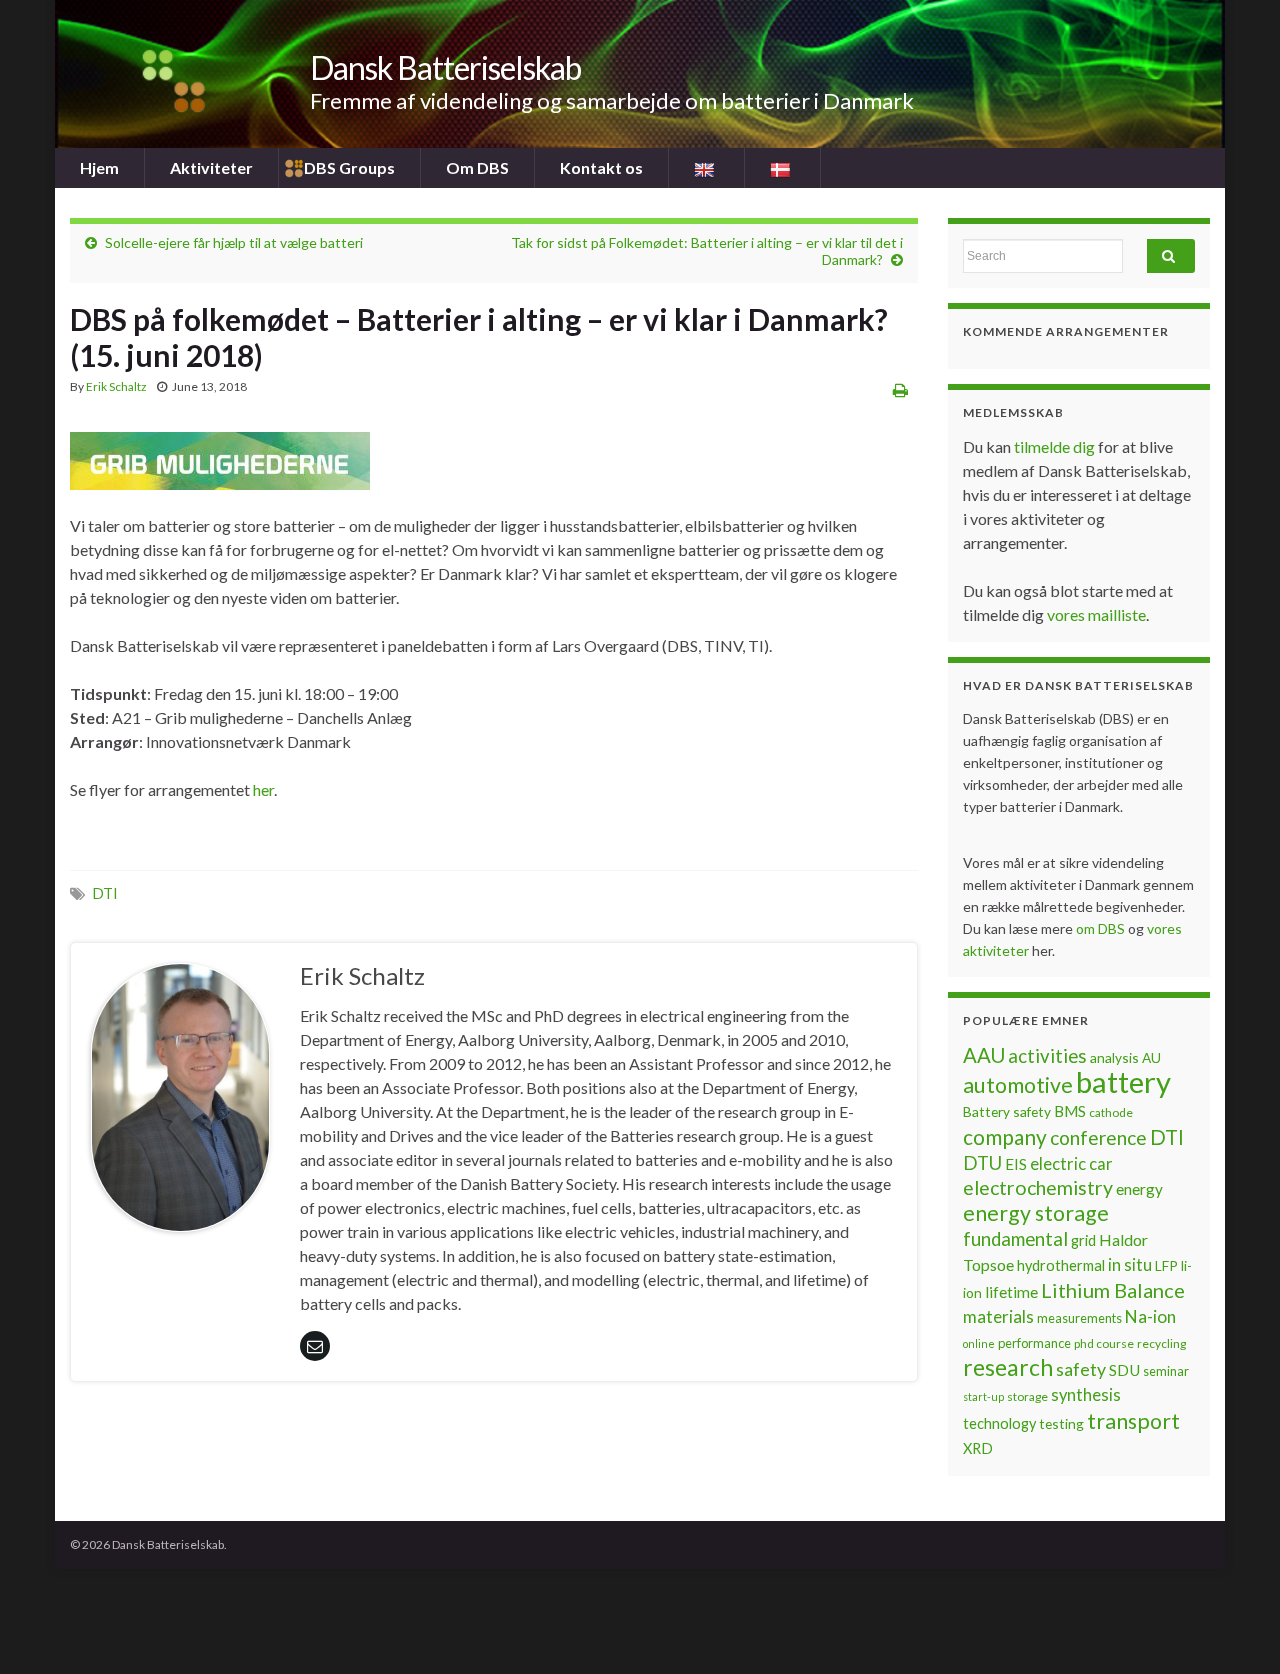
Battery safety (1007, 1111)
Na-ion (1150, 1316)
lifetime (1011, 1292)
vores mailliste (1096, 614)
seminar (1166, 1371)
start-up (983, 1396)
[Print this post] (900, 389)
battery (1123, 1081)
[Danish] (782, 168)
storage (1027, 1396)
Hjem (99, 167)
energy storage (1036, 1213)
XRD (978, 1448)
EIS (1016, 1164)
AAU (984, 1055)
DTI (105, 893)
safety (1081, 1369)
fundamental (1015, 1239)
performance (1034, 1343)
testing (1061, 1423)
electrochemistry (1038, 1187)
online (979, 1343)
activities (1047, 1056)
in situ (1130, 1265)
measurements (1079, 1318)
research (1008, 1367)
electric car (1071, 1164)
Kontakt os (601, 167)
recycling (1161, 1343)
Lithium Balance (1113, 1290)
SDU (1124, 1370)
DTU (982, 1163)
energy (1139, 1189)
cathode (1111, 1112)
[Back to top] (1235, 1629)
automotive (1018, 1085)
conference (1098, 1137)
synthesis (1086, 1395)
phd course (1104, 1343)
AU (1151, 1057)
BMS (1070, 1111)
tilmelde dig (1056, 446)
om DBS (1102, 928)
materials (998, 1316)
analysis (1114, 1057)
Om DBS (477, 167)
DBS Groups (349, 167)
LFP (1166, 1265)
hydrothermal (1061, 1265)
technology (999, 1423)
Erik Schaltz (116, 386)
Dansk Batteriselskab (445, 67)
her (263, 789)
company (1005, 1136)
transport (1133, 1421)
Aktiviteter (211, 167)
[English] (706, 168)
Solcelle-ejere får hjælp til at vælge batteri (234, 242)
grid (1083, 1240)
